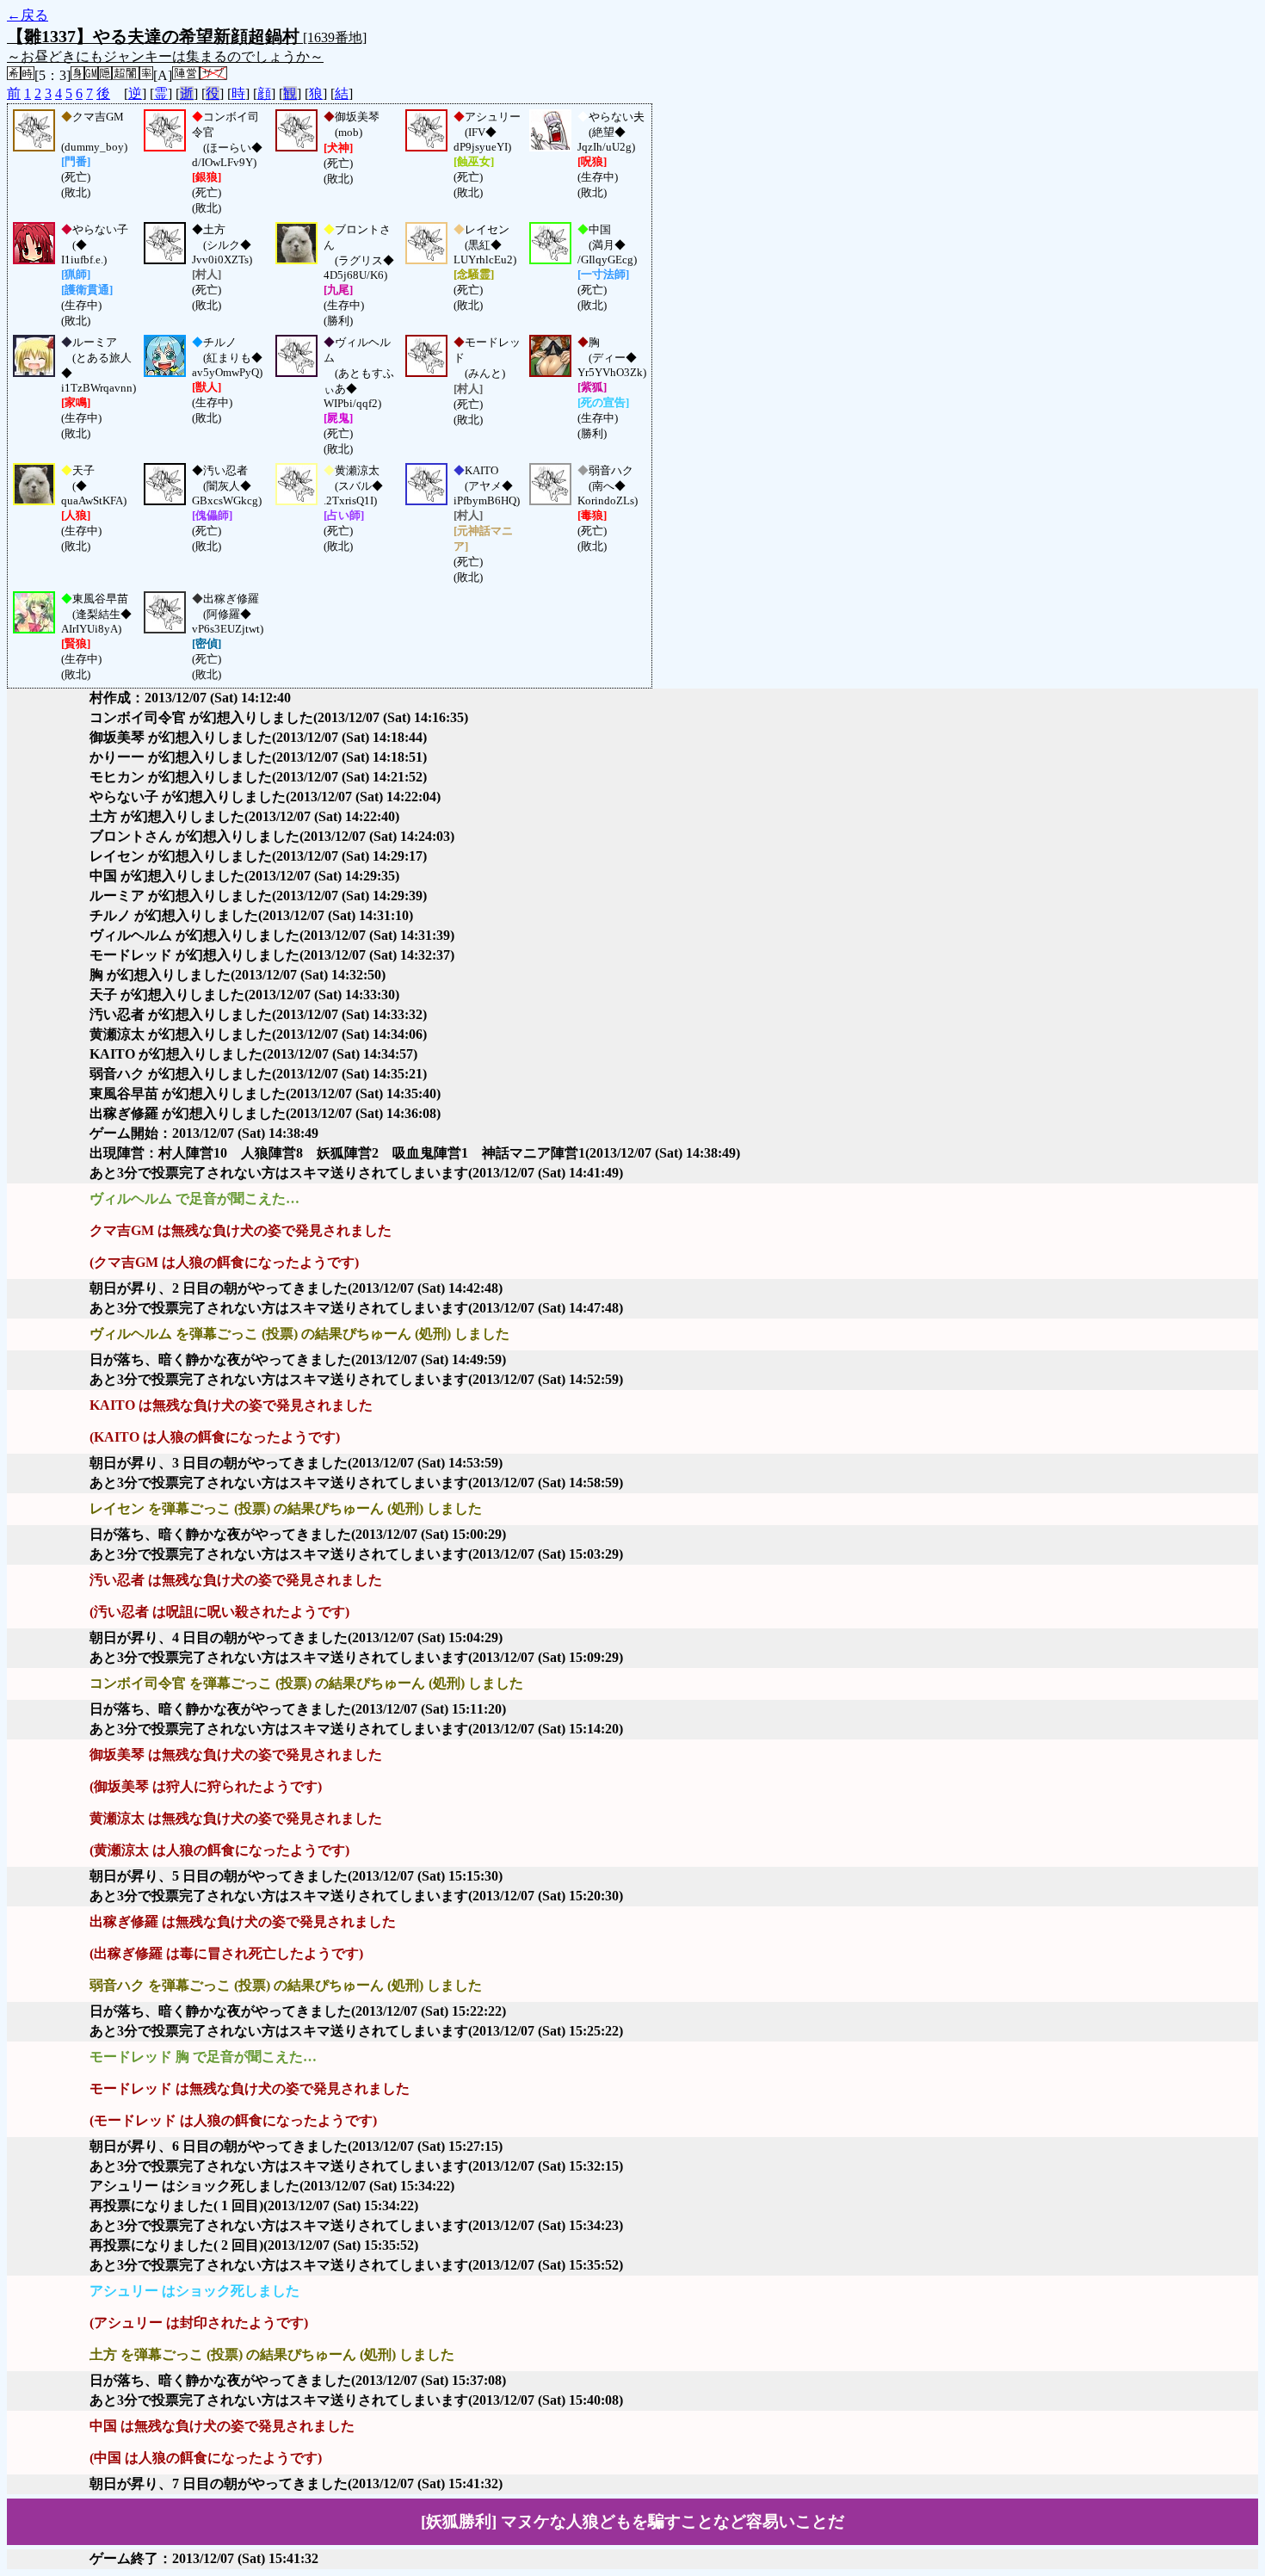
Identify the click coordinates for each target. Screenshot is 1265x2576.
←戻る (28, 15)
